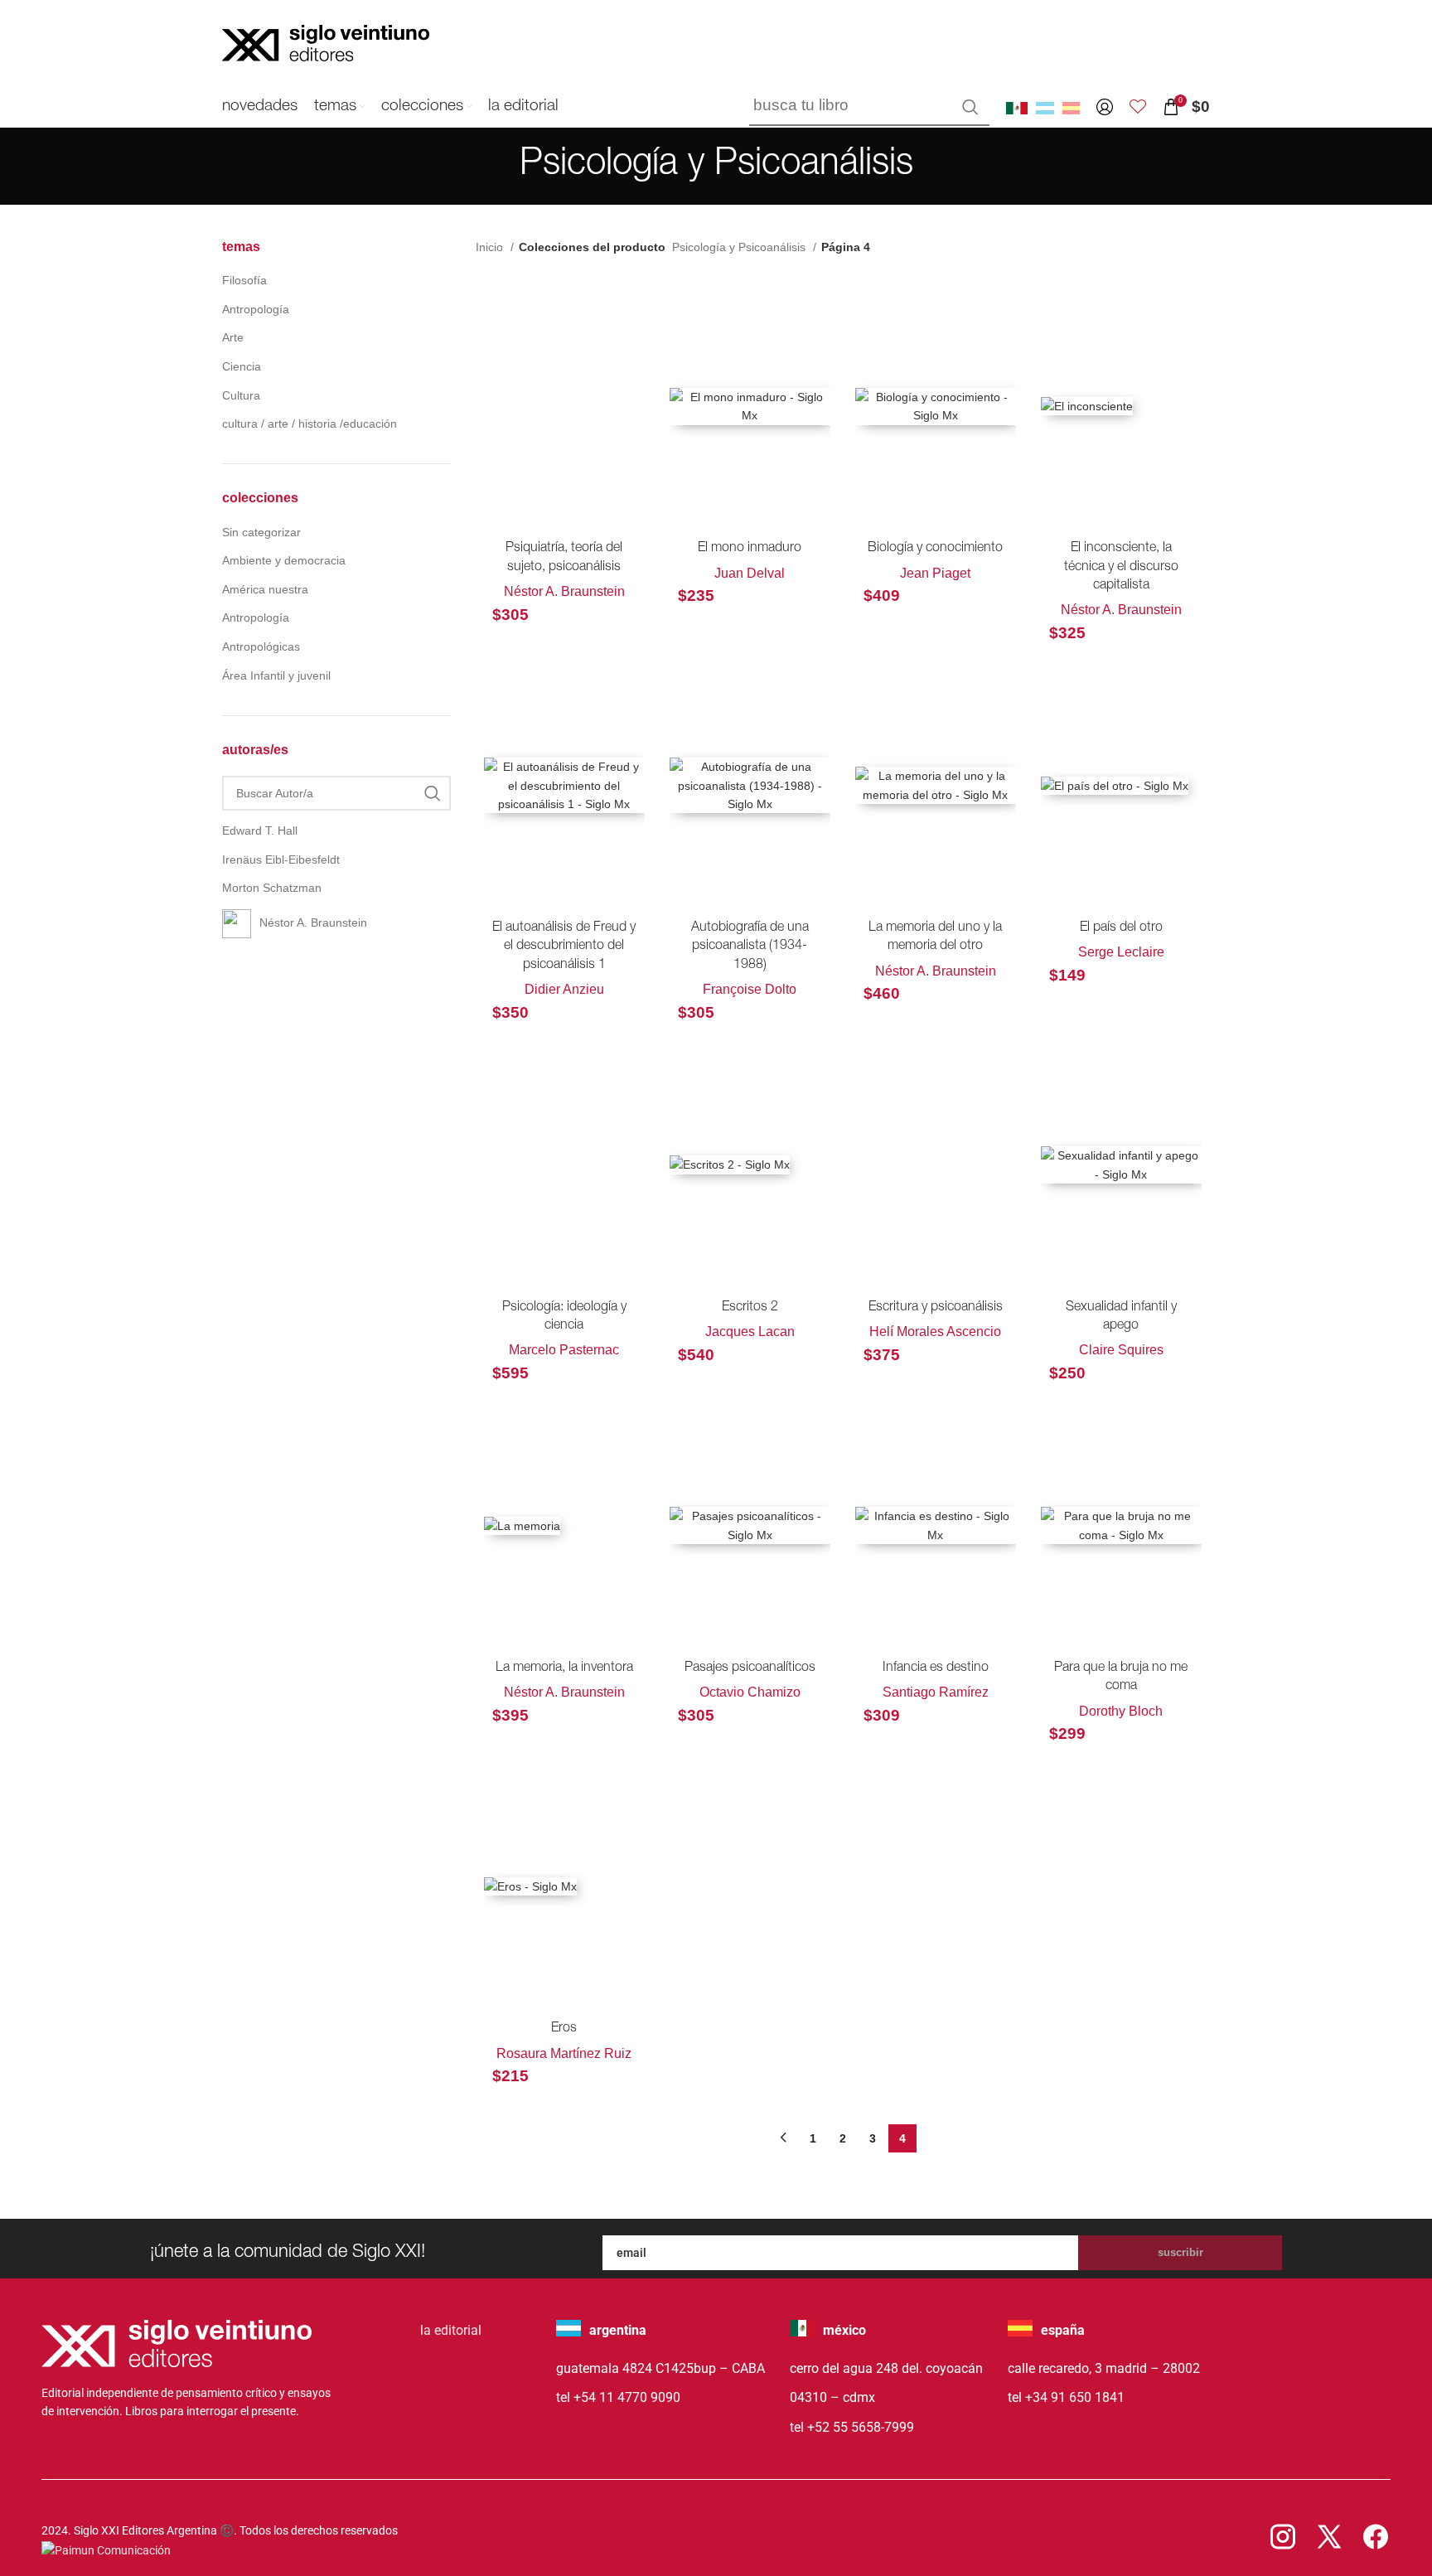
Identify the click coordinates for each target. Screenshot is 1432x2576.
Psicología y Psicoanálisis (740, 247)
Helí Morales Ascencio (935, 1332)
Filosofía (244, 280)
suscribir (1180, 2252)
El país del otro (1121, 928)
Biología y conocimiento (935, 549)
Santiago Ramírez (936, 1692)
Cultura (241, 395)
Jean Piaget (935, 573)
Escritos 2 (750, 1308)
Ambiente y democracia (284, 560)
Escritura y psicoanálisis (936, 1308)
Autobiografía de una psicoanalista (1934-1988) (750, 947)
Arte (233, 337)
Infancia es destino (936, 1668)
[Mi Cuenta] (1105, 107)
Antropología (256, 309)
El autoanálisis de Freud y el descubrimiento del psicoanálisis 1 (564, 947)
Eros (564, 2029)
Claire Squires (1121, 1350)
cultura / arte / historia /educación (310, 424)
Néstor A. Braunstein (564, 591)
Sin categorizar (261, 532)
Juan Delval (750, 573)
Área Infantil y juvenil (276, 675)
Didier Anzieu (564, 989)
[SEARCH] (970, 107)
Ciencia (242, 366)
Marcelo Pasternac (564, 1350)
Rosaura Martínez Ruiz (564, 2053)
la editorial (451, 2330)
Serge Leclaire (1121, 952)
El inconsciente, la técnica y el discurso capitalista (1121, 567)
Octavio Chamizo (750, 1692)
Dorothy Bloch (1121, 1711)
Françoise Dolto (750, 989)
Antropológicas (261, 646)
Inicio (491, 247)
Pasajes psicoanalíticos (750, 1668)
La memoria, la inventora (564, 1668)
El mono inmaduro (750, 549)
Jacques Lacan (750, 1332)
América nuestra (265, 589)
